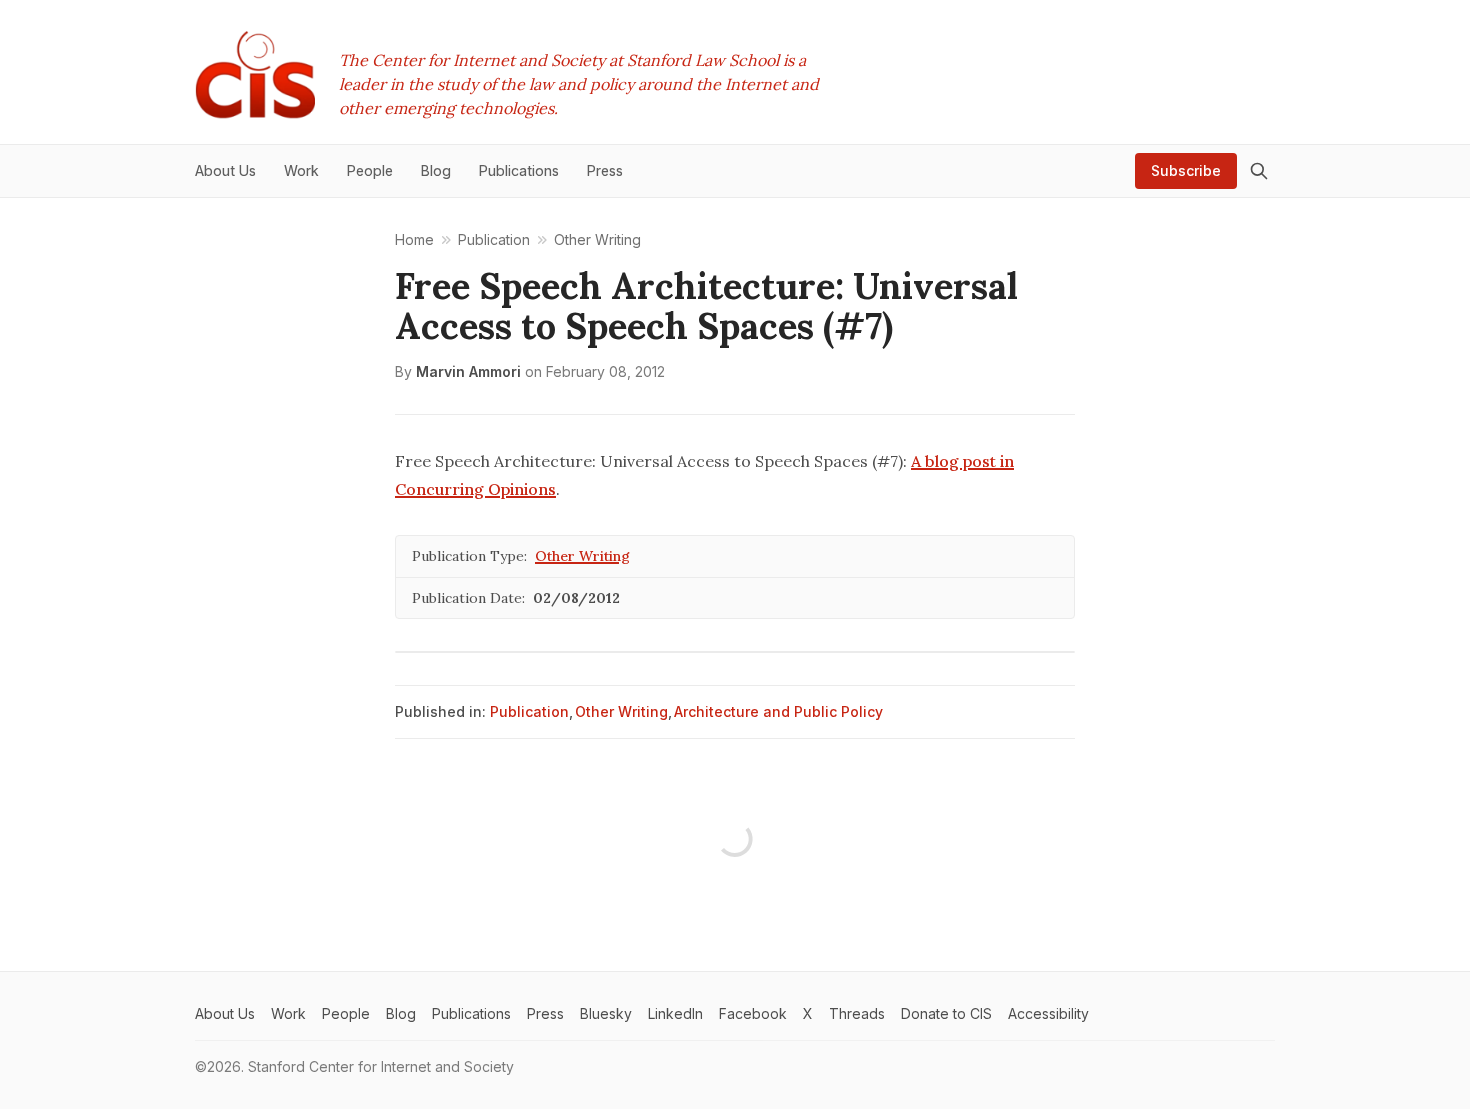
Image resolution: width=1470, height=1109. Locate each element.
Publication (529, 711)
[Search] (1259, 171)
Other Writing (582, 556)
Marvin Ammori (468, 371)
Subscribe (1186, 170)
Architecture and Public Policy (778, 711)
